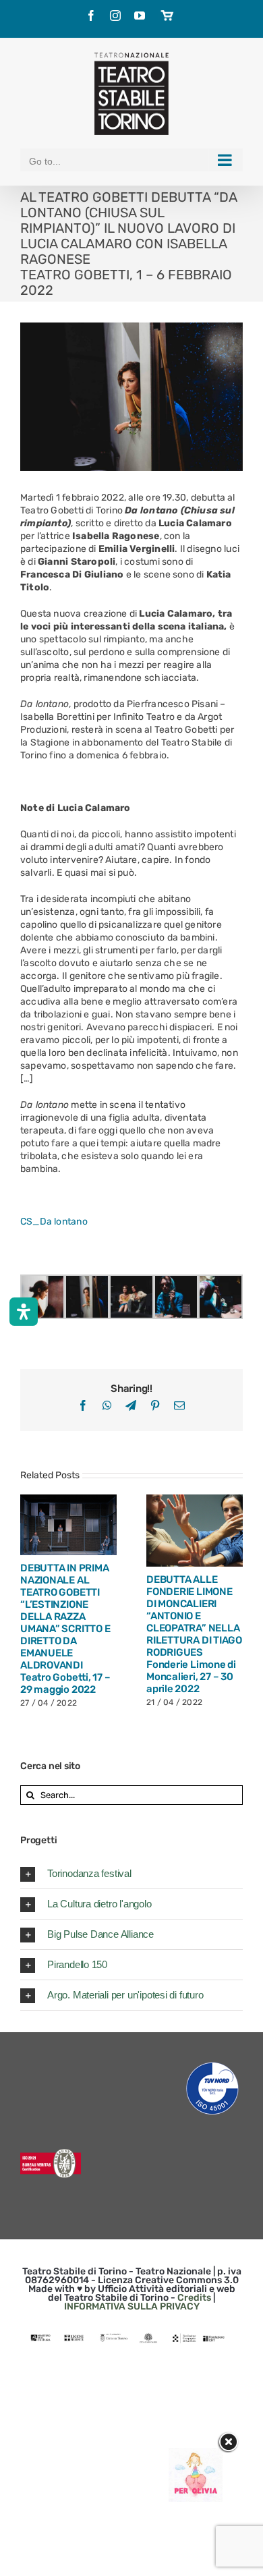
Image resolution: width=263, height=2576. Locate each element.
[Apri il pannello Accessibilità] (24, 1312)
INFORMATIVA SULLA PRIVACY (132, 2306)
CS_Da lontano (54, 1222)
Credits (194, 2298)
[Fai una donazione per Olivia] (196, 2454)
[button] (131, 1874)
